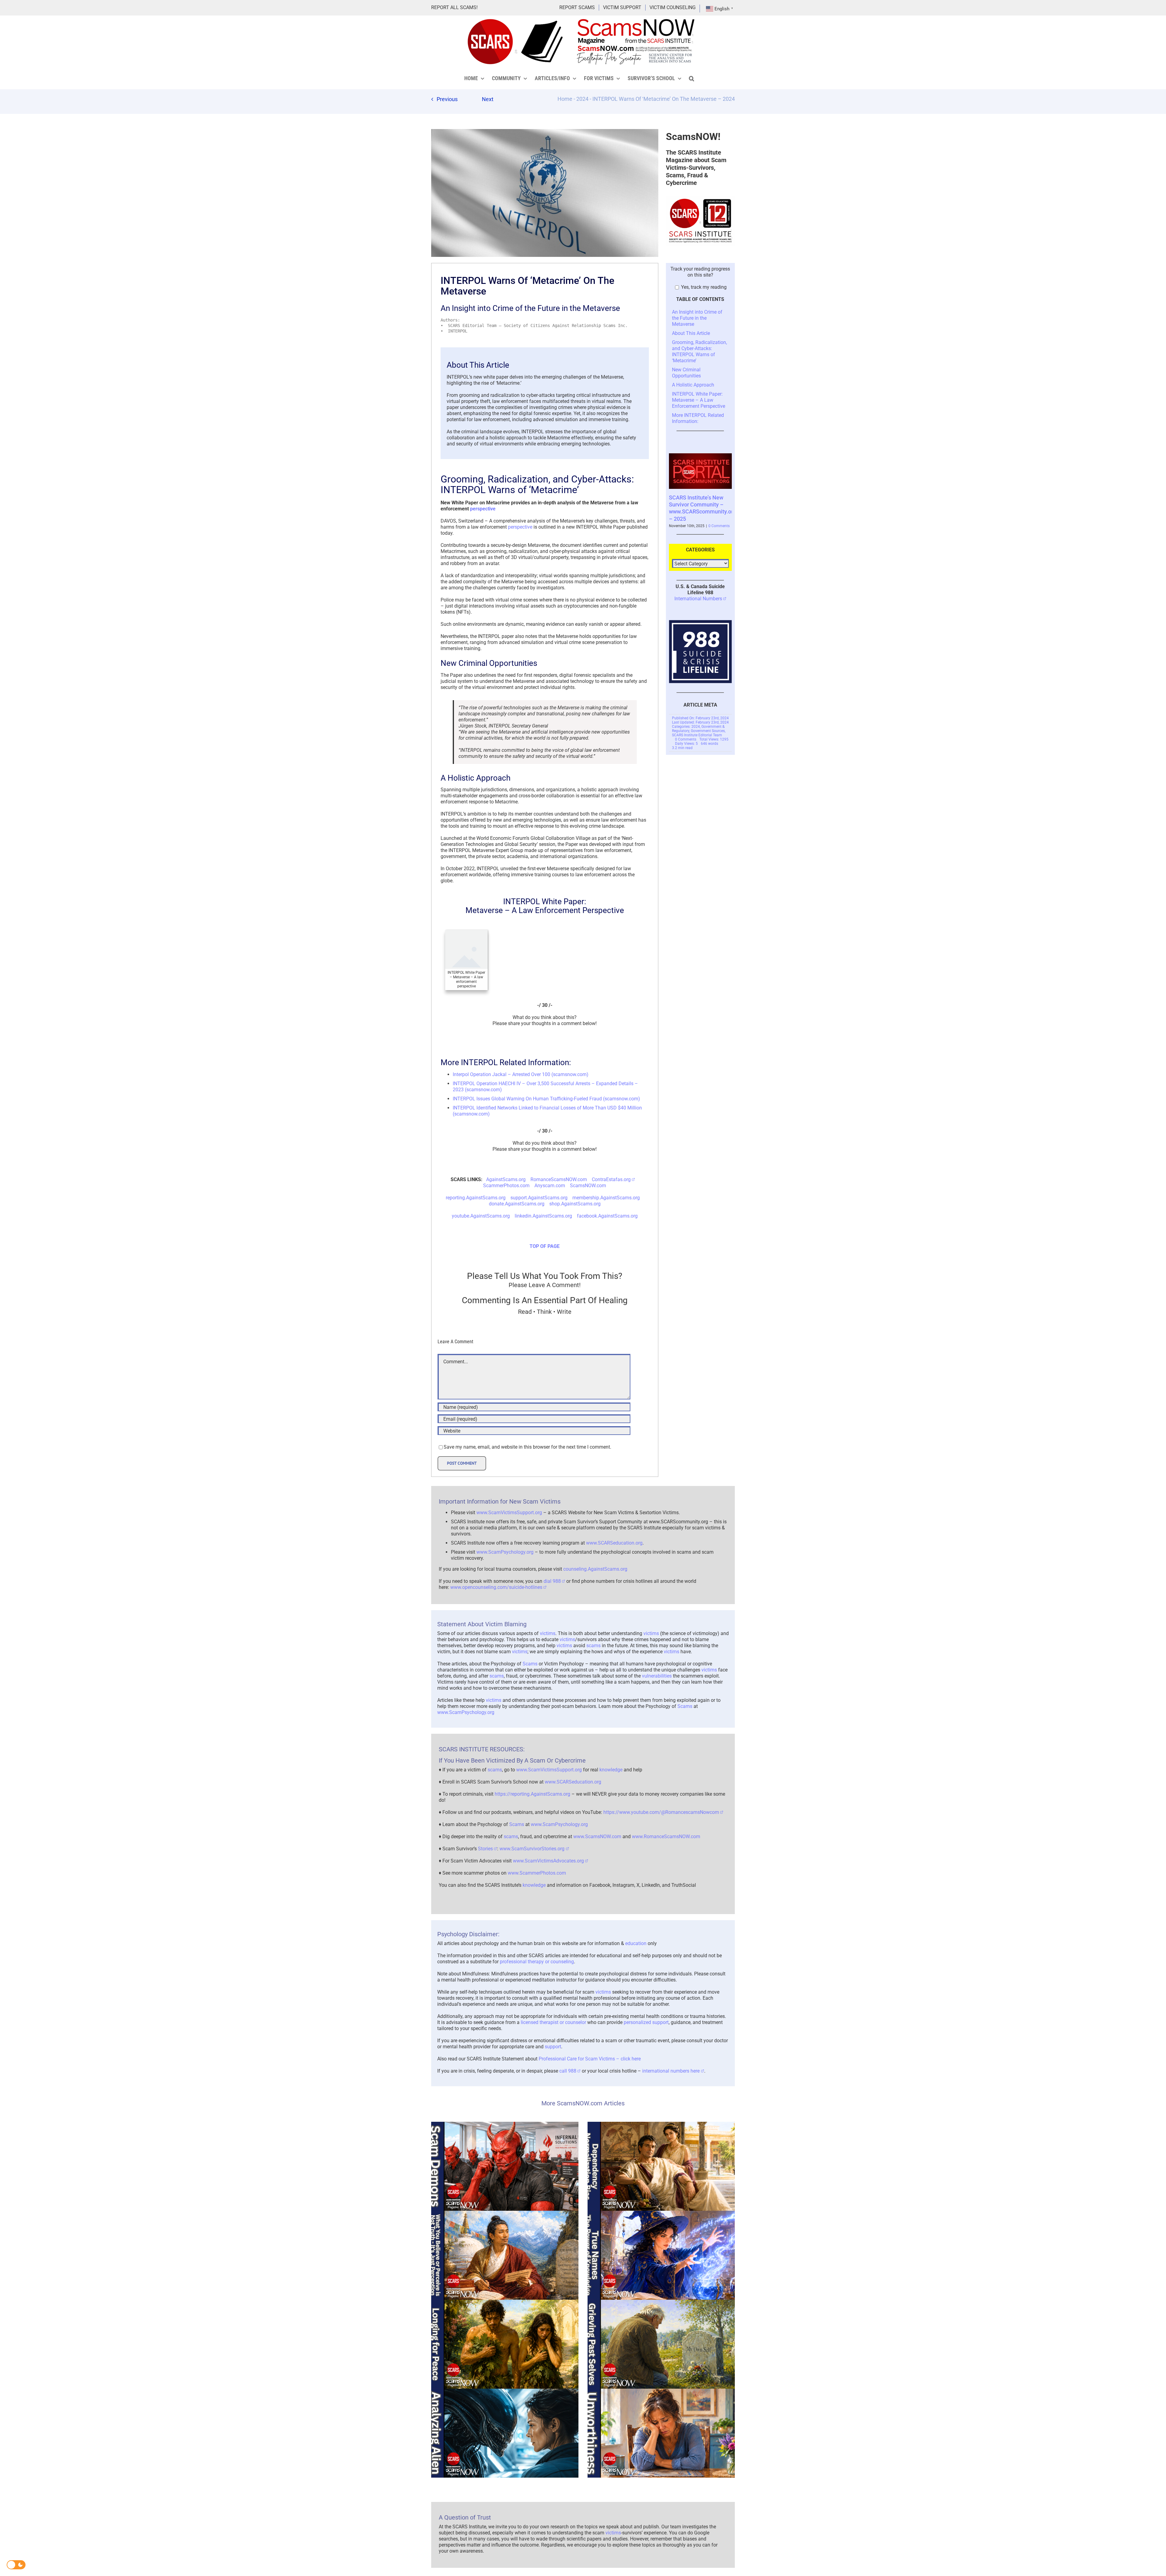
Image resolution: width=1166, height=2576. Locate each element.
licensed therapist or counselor (553, 2022)
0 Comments (715, 512)
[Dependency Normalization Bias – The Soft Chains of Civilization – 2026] (661, 2166)
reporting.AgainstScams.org (476, 1198)
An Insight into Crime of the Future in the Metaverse (697, 318)
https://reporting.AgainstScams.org (532, 1794)
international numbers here (671, 2071)
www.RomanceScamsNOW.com (666, 1837)
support (553, 2047)
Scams (530, 1664)
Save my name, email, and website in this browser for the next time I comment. (527, 1447)
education (636, 1943)
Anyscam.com (550, 1186)
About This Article (691, 333)
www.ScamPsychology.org (505, 1552)
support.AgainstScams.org (539, 1198)
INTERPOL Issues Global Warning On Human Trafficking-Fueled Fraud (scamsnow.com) (546, 1099)
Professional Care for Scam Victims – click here (590, 2059)
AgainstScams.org (506, 1179)
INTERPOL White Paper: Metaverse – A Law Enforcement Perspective (699, 400)
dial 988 (552, 1581)
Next (488, 99)
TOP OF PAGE (545, 1246)
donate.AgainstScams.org (517, 1204)
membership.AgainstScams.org (606, 1198)
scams (593, 1646)
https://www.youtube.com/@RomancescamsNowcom (661, 1812)
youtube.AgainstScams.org (481, 1216)
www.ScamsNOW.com (597, 1837)
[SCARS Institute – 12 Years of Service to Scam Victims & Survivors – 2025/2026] (701, 198)
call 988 (568, 2071)
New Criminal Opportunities (686, 373)
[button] (692, 78)
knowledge (611, 1770)
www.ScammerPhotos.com (537, 1873)
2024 (582, 99)
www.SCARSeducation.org (614, 1543)
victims (548, 1633)
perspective (483, 509)
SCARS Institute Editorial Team (697, 721)
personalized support (646, 2022)
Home (565, 99)
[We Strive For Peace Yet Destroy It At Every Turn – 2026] (505, 2344)
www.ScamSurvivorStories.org (532, 1849)
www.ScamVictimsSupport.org (509, 1513)
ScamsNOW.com (588, 1186)
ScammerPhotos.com (506, 1186)
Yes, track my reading (703, 287)
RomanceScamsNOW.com (559, 1179)
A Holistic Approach (693, 385)
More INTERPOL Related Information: (698, 418)
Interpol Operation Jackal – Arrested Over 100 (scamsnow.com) (521, 1074)
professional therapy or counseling (537, 1962)
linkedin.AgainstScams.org (543, 1216)
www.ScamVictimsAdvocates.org (548, 1861)
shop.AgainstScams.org (575, 1204)
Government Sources (708, 717)
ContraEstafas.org (611, 1179)
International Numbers (698, 584)
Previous (447, 99)
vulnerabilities (657, 1676)
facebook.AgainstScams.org (607, 1216)
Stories (485, 1849)
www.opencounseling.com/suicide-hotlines (496, 1587)
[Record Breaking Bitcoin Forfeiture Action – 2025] (701, 456)
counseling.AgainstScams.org (595, 1569)
